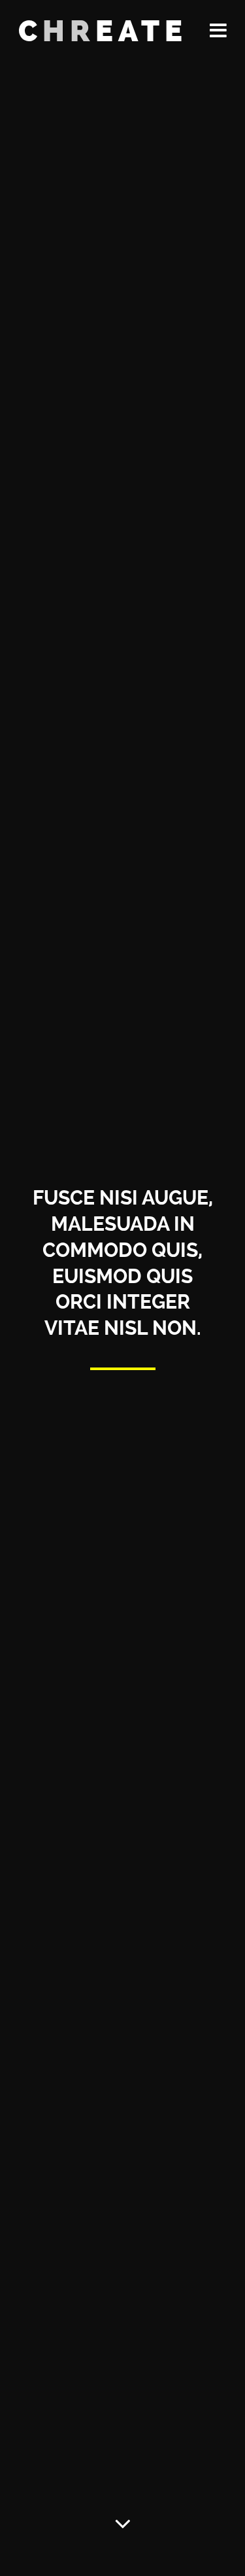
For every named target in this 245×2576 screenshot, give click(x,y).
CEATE (103, 31)
